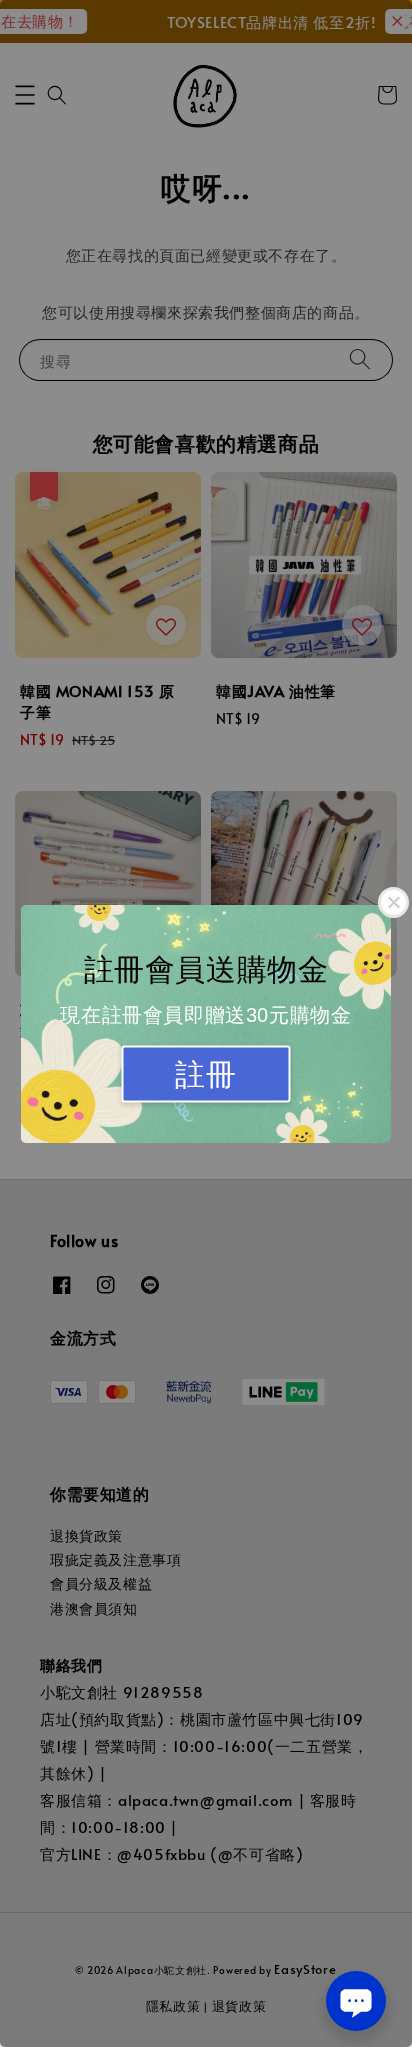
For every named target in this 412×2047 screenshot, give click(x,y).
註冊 (205, 1073)
